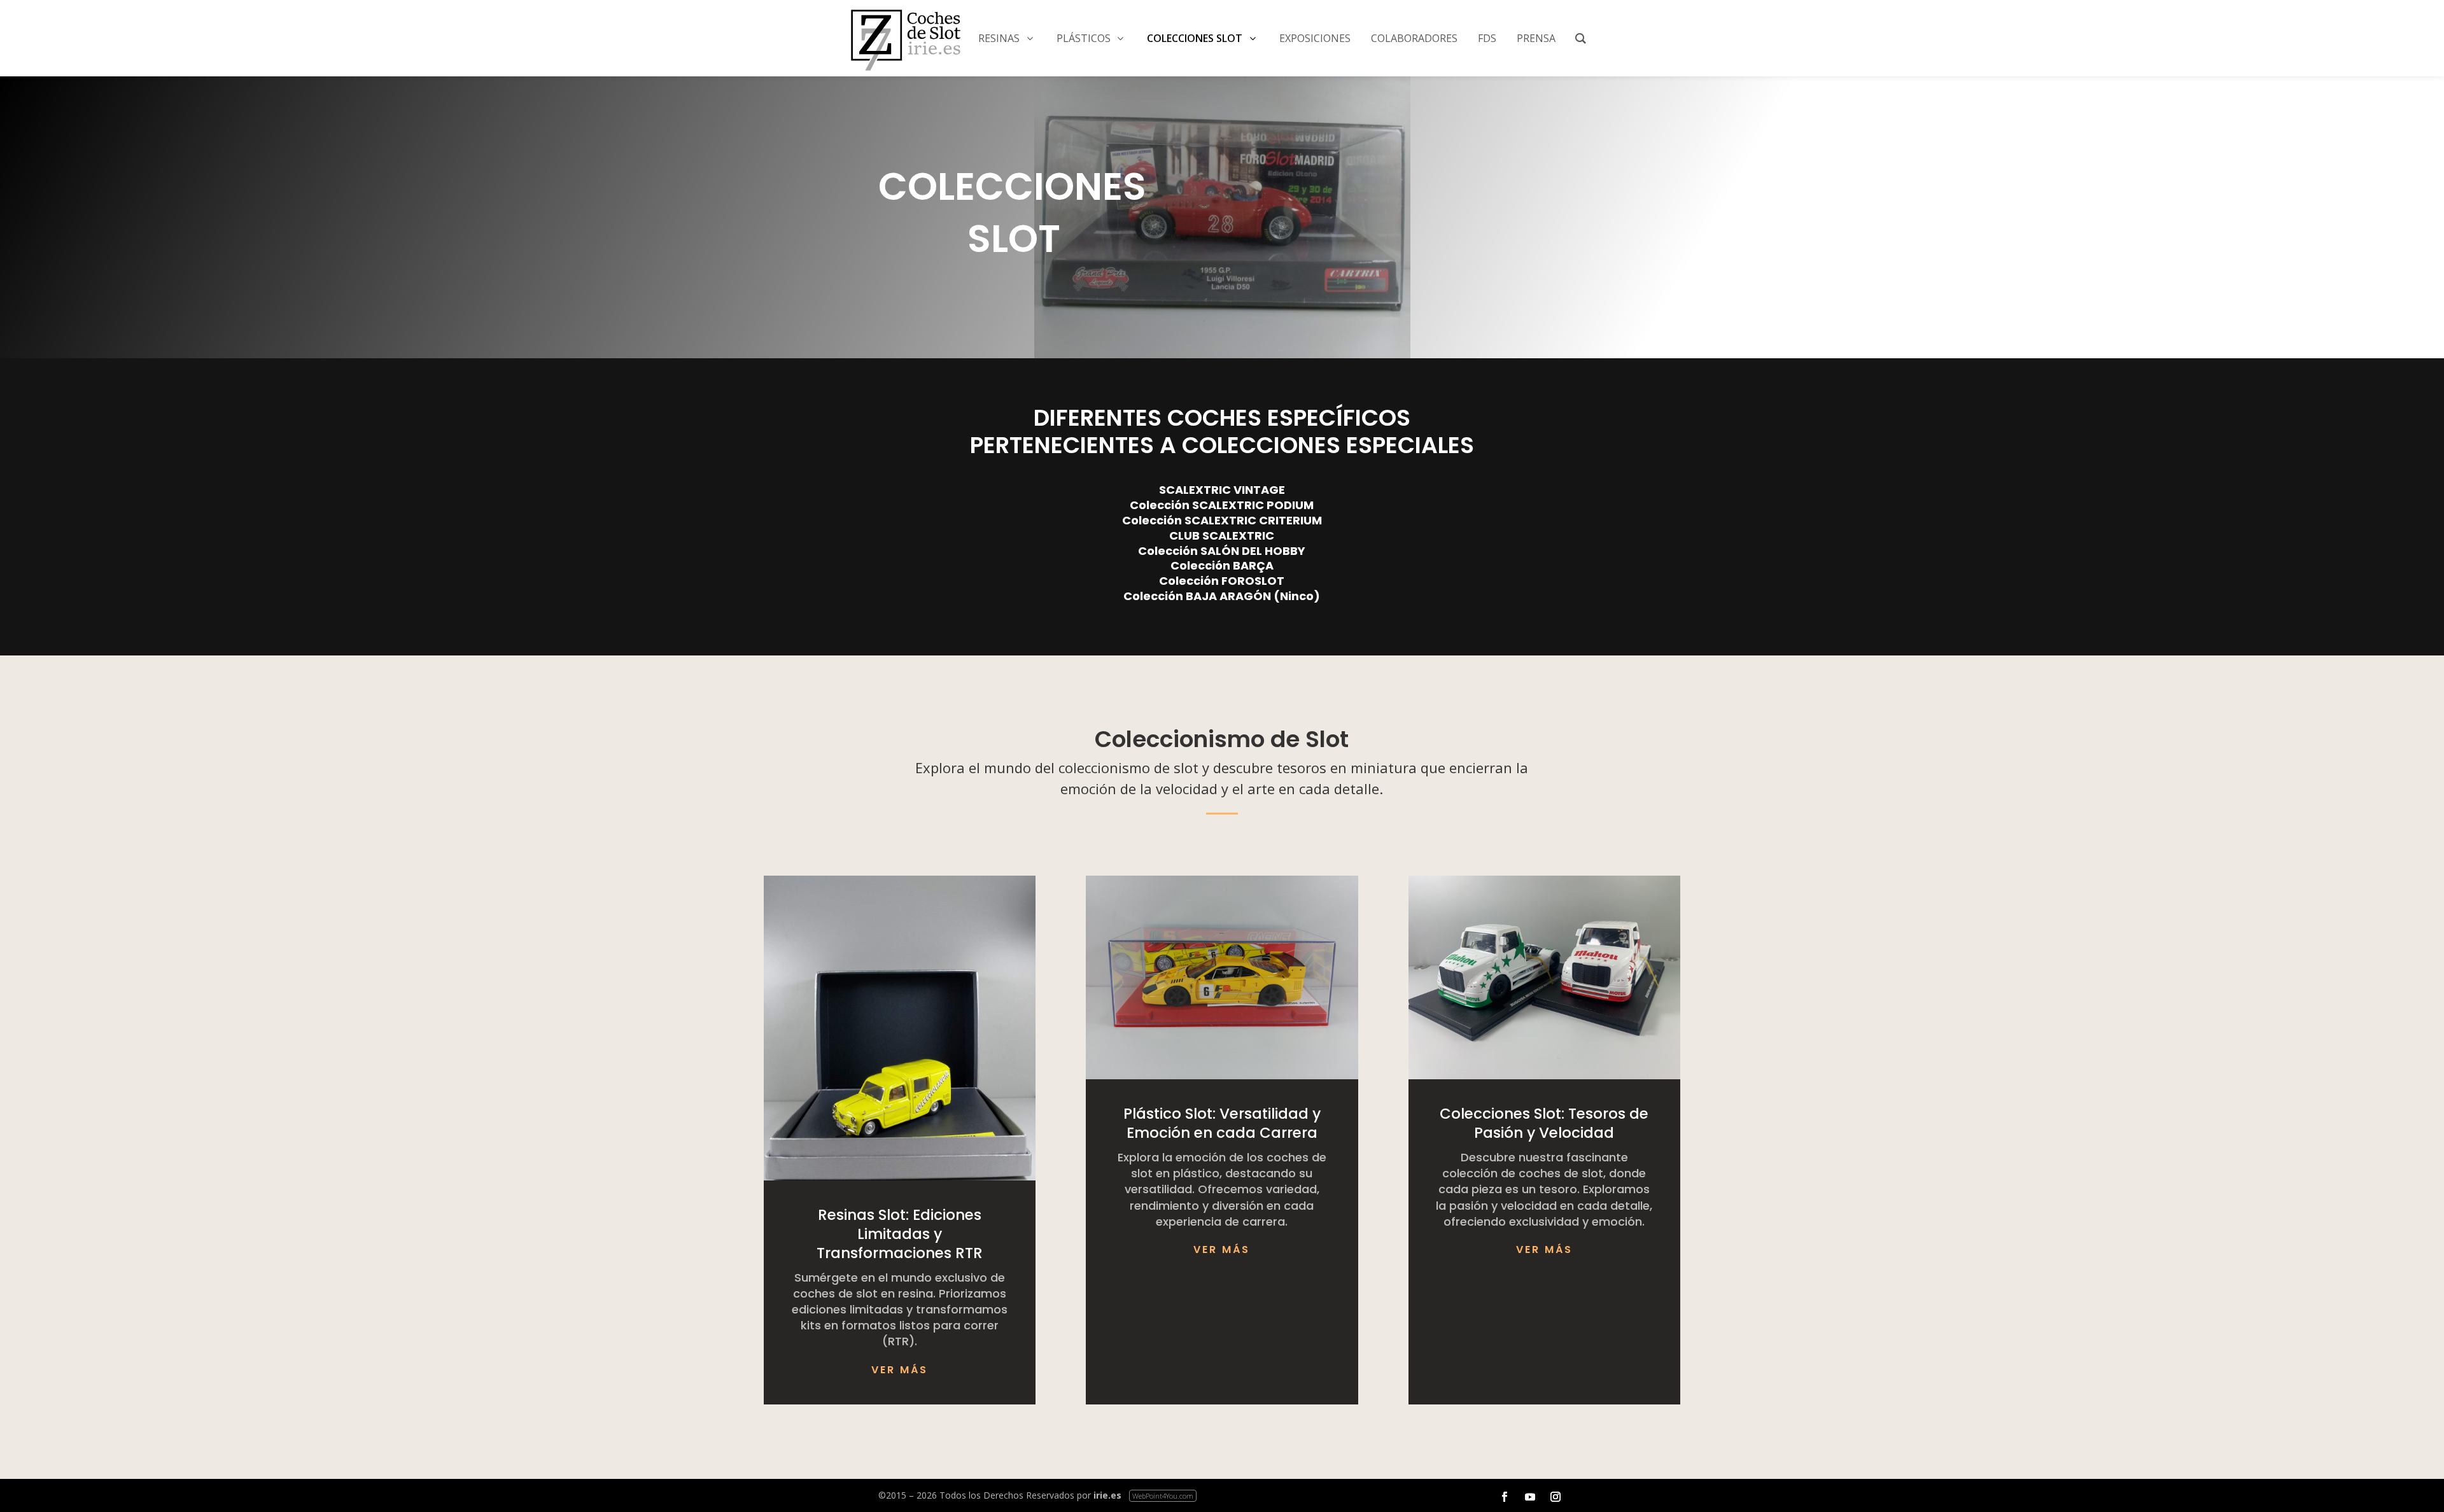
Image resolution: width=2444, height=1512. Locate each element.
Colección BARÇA (1222, 565)
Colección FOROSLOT (1222, 581)
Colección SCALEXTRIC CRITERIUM (1222, 520)
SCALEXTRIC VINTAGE (1222, 490)
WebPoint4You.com (1163, 1496)
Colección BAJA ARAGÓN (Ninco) (1222, 596)
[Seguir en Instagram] (1556, 1497)
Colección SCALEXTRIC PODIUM (1222, 505)
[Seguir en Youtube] (1530, 1497)
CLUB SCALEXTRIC (1222, 535)
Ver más (900, 1370)
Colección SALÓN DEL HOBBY (1222, 551)
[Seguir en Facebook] (1505, 1497)
